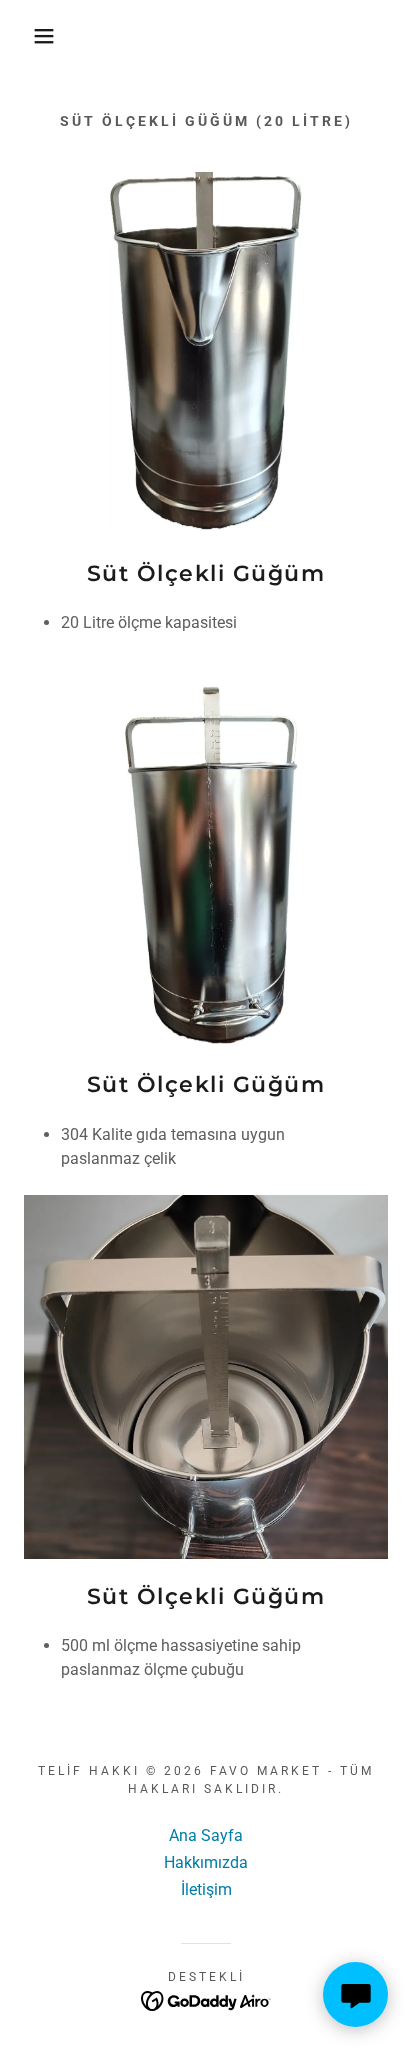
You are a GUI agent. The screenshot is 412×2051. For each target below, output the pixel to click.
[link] (206, 1999)
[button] (31, 36)
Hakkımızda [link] (206, 1862)
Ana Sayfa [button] (206, 1835)
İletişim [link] (206, 1889)
